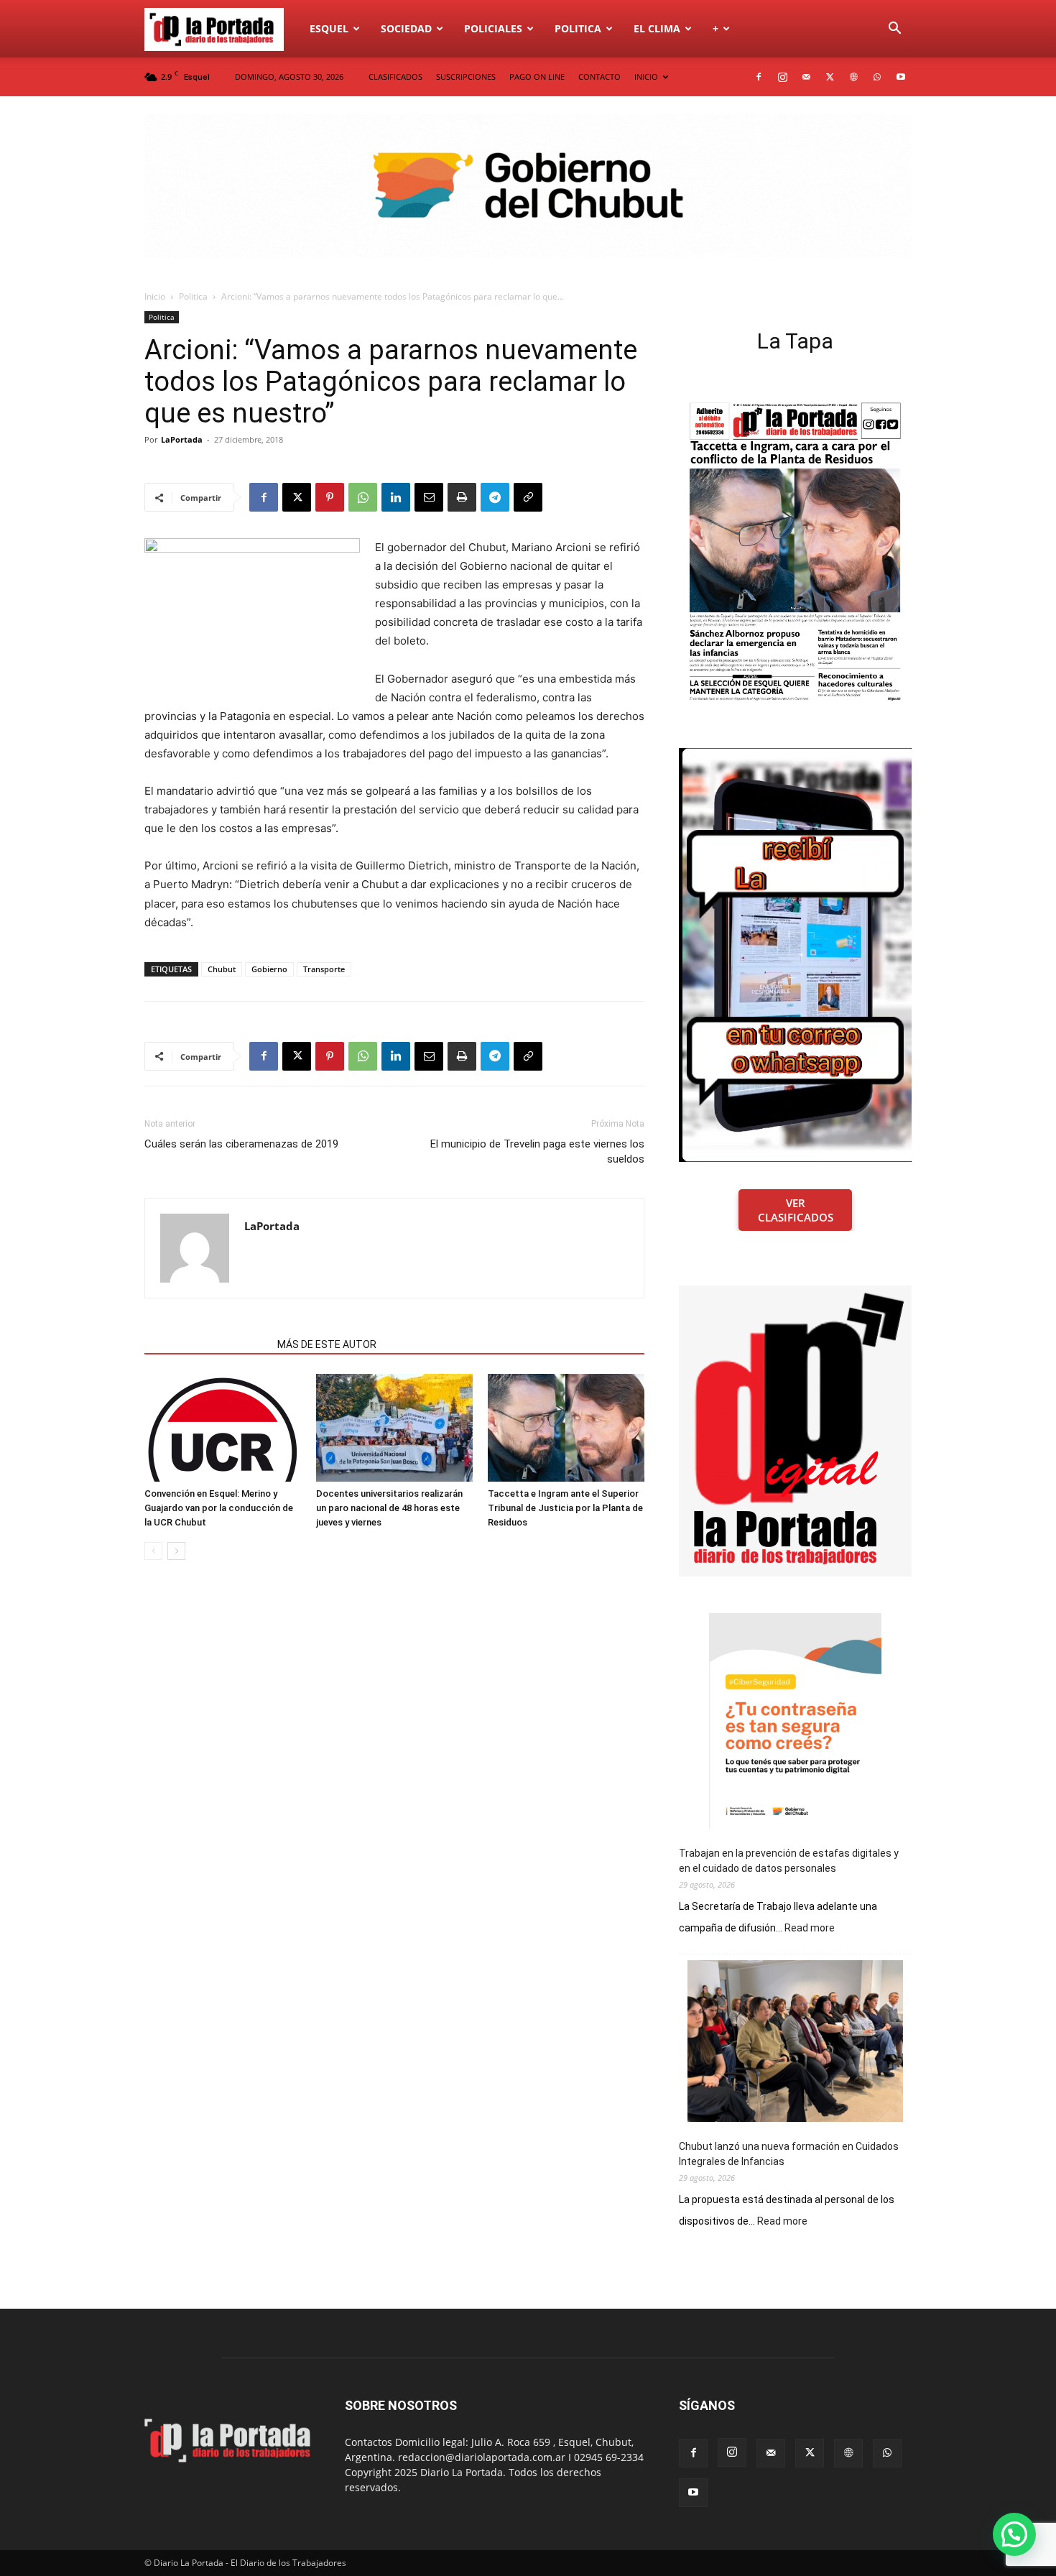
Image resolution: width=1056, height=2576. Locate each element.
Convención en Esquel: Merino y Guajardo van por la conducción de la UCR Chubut (219, 1508)
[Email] (429, 497)
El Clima (657, 28)
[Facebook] (759, 77)
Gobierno (269, 969)
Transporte (324, 969)
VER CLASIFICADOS (796, 1210)
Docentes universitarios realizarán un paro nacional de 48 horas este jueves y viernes (389, 1508)
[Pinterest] (330, 497)
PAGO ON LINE (537, 77)
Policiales (493, 28)
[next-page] (176, 1551)
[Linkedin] (396, 497)
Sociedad (406, 28)
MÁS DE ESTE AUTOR (327, 1344)
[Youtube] (901, 77)
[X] (830, 77)
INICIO (646, 77)
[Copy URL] (528, 497)
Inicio (155, 296)
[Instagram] (782, 77)
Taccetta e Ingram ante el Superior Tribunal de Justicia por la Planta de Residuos (565, 1508)
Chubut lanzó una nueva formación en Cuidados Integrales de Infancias (789, 2154)
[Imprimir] (462, 497)
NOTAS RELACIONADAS (207, 1344)
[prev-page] (153, 1551)
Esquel (329, 28)
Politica (578, 28)
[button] (894, 30)
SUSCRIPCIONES (466, 77)
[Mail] (806, 77)
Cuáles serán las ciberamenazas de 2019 (241, 1144)
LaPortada (182, 439)
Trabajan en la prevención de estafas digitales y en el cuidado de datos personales (789, 1861)
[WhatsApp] (877, 77)
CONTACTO (599, 77)
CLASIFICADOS (395, 77)
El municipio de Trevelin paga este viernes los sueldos (537, 1151)
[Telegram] (495, 497)
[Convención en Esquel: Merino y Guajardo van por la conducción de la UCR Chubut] (223, 1428)
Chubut (222, 969)
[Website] (853, 77)
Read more (810, 1929)
